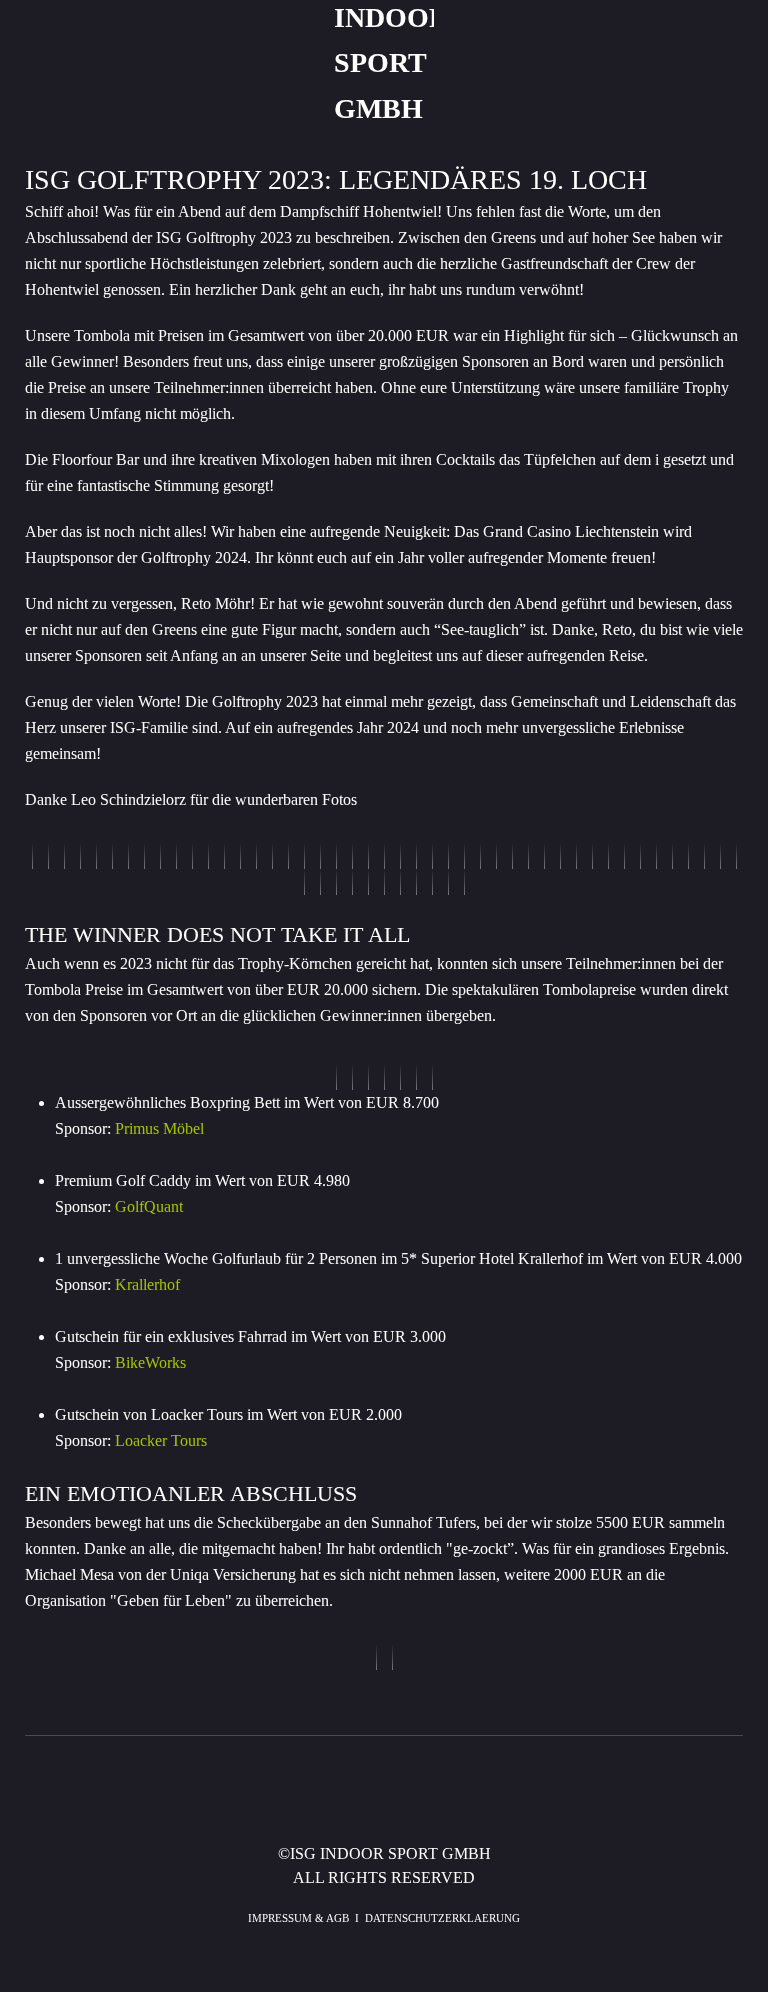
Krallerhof (147, 1284)
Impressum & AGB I (306, 1918)
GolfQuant (149, 1206)
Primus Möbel (159, 1128)
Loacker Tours (161, 1440)
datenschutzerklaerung (442, 1918)
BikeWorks (150, 1362)
